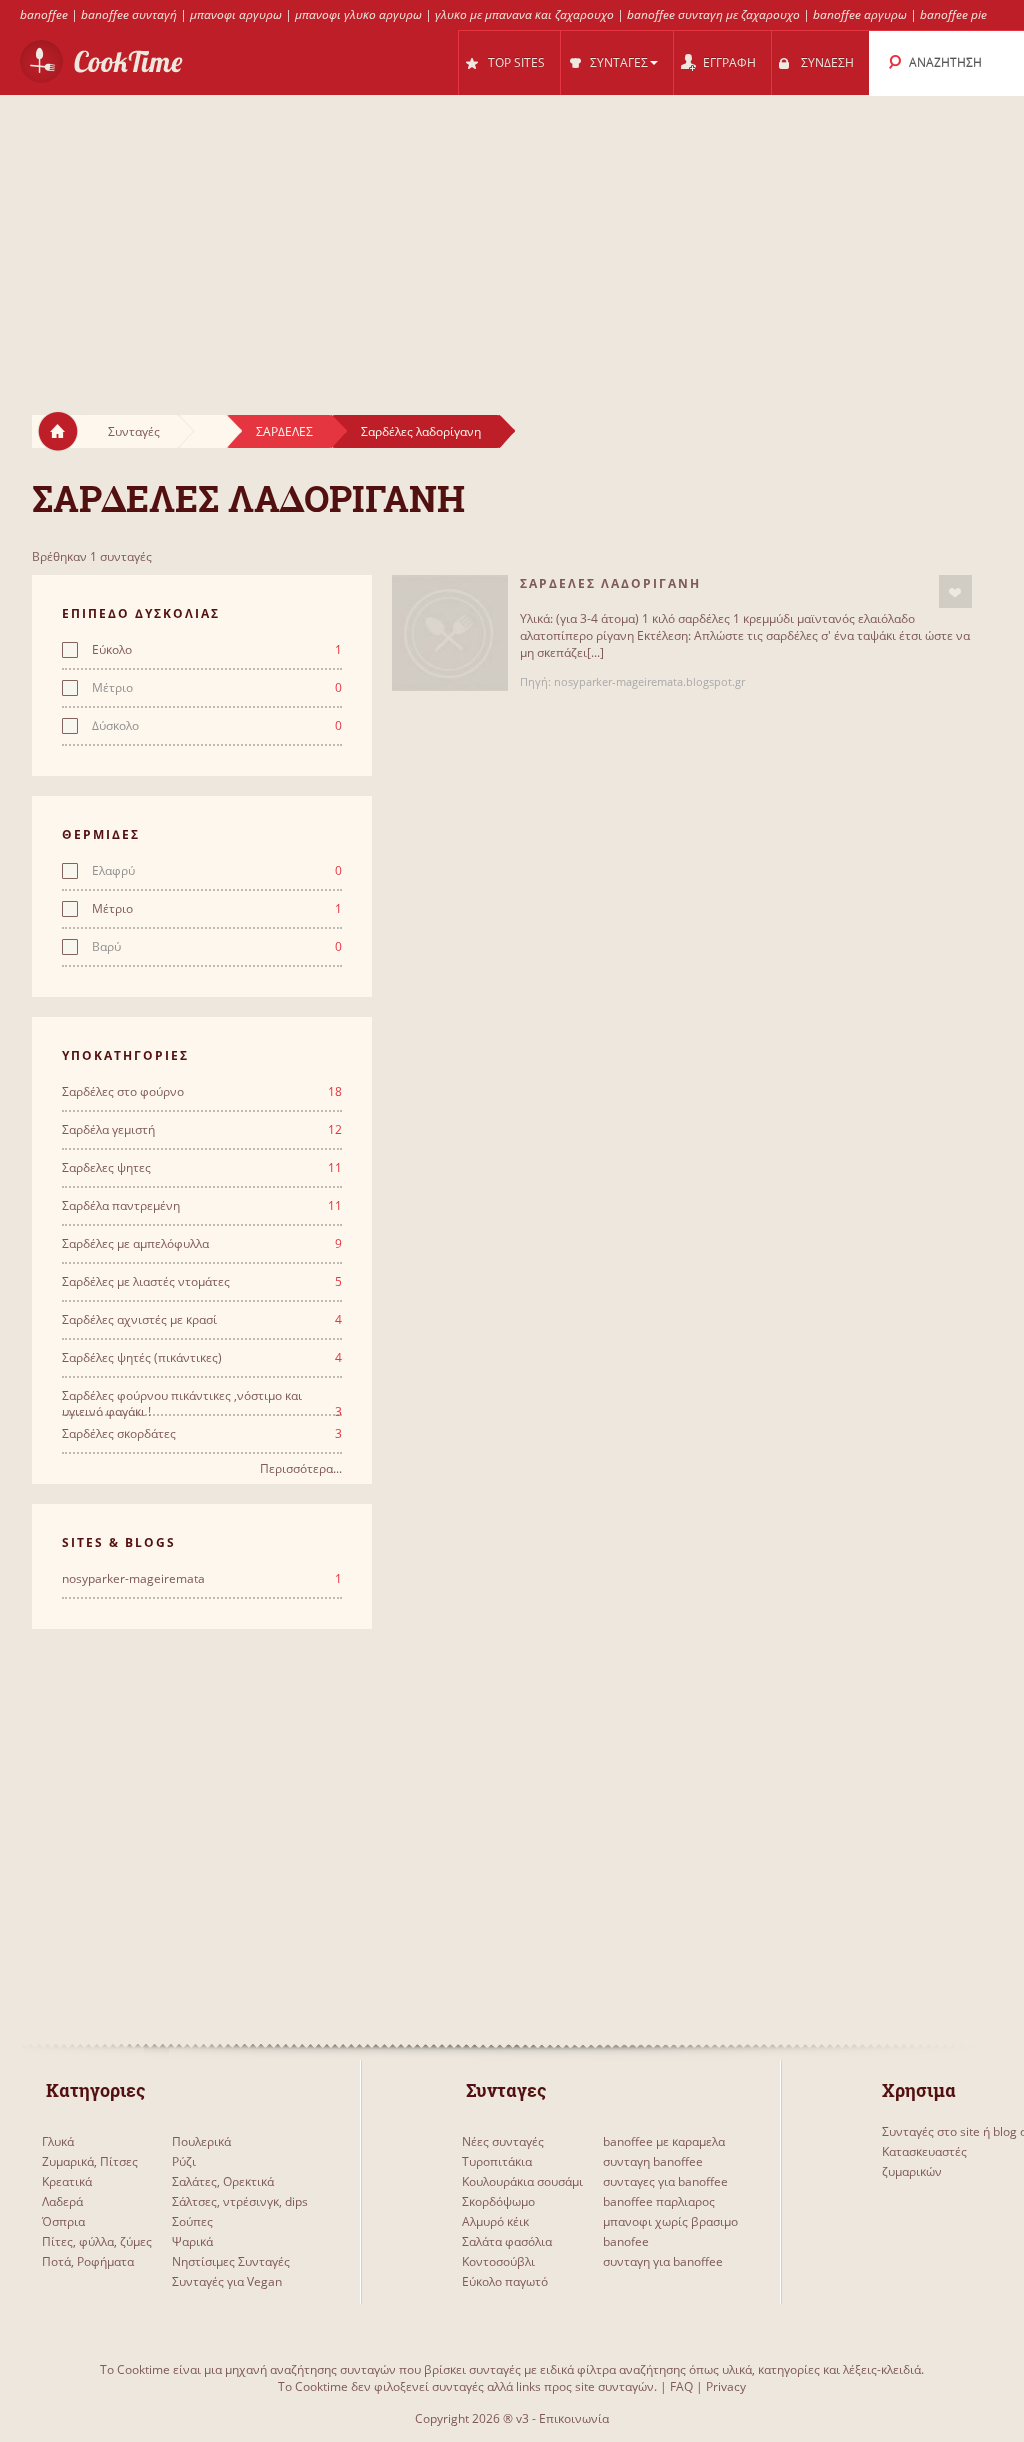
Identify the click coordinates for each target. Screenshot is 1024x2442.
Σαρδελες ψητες (202, 1168)
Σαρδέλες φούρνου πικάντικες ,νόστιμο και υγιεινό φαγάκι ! (202, 1396)
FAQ (681, 2386)
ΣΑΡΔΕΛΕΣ (284, 431)
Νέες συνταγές (503, 2141)
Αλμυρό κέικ (495, 2221)
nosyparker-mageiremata (202, 1579)
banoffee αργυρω (860, 14)
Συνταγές (134, 431)
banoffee (44, 14)
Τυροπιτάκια (497, 2161)
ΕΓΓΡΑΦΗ (729, 62)
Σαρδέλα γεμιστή (202, 1130)
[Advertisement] (512, 236)
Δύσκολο (217, 726)
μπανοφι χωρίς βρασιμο (670, 2221)
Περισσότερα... (301, 1468)
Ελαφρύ (217, 871)
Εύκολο (217, 650)
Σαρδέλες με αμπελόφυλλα (202, 1244)
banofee (626, 2241)
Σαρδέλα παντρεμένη (202, 1206)
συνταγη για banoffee (663, 2261)
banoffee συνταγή (129, 14)
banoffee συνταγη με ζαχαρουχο (713, 14)
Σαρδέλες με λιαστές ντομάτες (202, 1282)
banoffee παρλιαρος (659, 2201)
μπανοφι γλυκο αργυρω (358, 14)
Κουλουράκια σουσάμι (522, 2181)
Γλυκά (58, 2141)
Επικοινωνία (574, 2418)
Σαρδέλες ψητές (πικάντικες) (202, 1358)
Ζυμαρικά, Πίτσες (90, 2161)
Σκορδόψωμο (498, 2201)
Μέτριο (217, 688)
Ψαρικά (192, 2241)
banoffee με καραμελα (664, 2141)
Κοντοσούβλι (498, 2261)
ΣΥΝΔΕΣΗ (827, 62)
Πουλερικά (201, 2141)
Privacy (726, 2386)
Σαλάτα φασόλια (507, 2241)
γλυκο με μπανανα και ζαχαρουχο (524, 14)
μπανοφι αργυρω (236, 14)
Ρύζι (184, 2161)
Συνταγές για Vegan (227, 2281)
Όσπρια (63, 2221)
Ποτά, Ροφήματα (88, 2261)
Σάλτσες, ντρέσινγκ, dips (240, 2201)
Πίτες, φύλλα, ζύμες (97, 2241)
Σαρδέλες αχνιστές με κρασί (202, 1320)
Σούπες (192, 2221)
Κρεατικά (67, 2181)
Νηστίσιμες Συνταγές (231, 2261)
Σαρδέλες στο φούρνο (202, 1092)
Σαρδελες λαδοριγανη (610, 583)
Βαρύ (217, 947)
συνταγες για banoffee (665, 2181)
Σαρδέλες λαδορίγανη (421, 431)
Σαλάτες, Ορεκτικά (223, 2181)
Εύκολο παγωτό (505, 2281)
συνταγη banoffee (653, 2161)
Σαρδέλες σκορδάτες (202, 1434)
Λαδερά (62, 2201)
